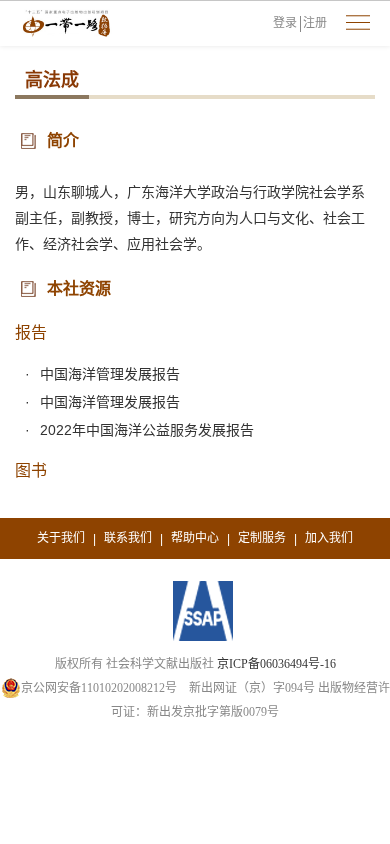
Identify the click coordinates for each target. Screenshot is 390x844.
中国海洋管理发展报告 (110, 374)
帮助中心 (195, 538)
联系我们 (128, 538)
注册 (315, 23)
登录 (285, 23)
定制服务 (262, 538)
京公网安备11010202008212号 (99, 688)
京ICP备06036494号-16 (276, 664)
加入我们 (329, 538)
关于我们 (61, 538)
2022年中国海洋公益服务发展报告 (147, 430)
